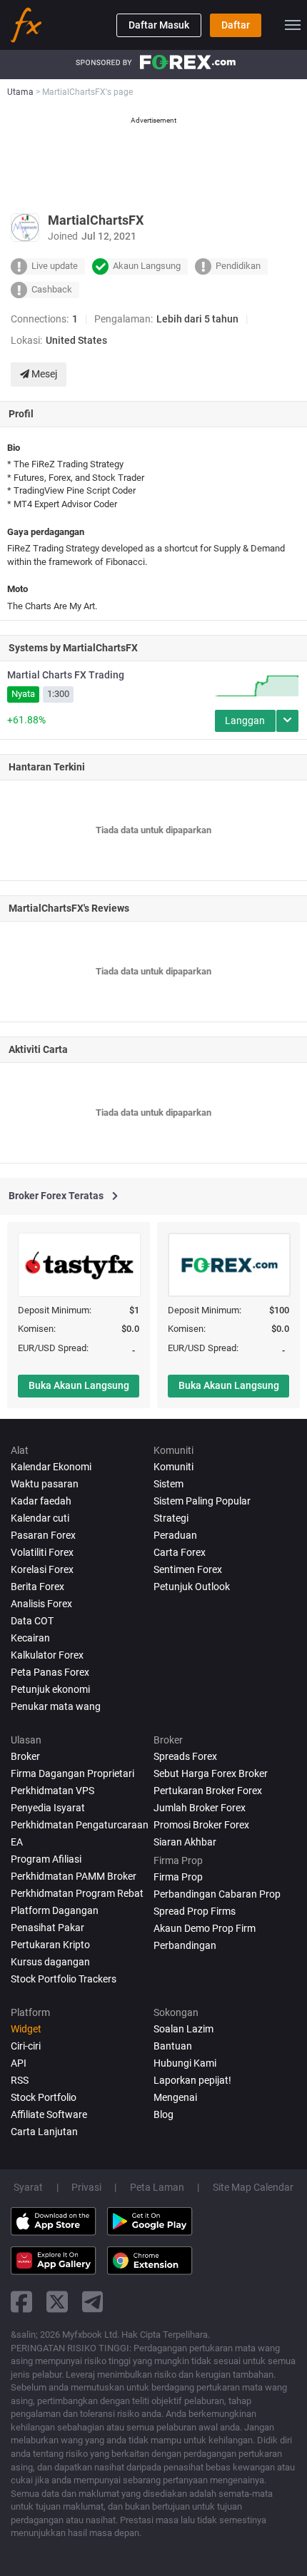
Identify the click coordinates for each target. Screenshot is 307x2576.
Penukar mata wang (56, 1706)
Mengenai (175, 2097)
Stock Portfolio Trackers (64, 1979)
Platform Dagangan (55, 1910)
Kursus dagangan (50, 1962)
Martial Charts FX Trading (66, 675)
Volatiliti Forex (42, 1552)
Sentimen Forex (188, 1569)
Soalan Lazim (183, 2029)
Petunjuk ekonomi (50, 1689)
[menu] (293, 25)
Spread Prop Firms (195, 1911)
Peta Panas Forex (50, 1672)
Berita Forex (37, 1587)
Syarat (28, 2187)
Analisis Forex (41, 1604)
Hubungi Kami (185, 2063)
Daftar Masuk (159, 25)
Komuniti (173, 1467)
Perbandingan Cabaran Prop (217, 1894)
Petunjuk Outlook (192, 1587)
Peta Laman (157, 2187)
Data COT (32, 1621)
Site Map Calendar (253, 2187)
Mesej (43, 374)
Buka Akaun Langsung (79, 1385)
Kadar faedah (41, 1501)
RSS (20, 2080)
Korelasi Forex (42, 1569)
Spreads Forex (185, 1756)
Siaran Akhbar (185, 1842)
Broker (25, 1756)
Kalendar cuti (40, 1518)
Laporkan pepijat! (192, 2080)
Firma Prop (178, 1877)
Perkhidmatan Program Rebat (77, 1893)
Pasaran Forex (43, 1535)
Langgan (245, 721)
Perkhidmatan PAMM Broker (74, 1876)
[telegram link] (93, 2302)
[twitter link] (57, 2302)
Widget (26, 2029)
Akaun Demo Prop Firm (205, 1928)
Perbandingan (185, 1945)
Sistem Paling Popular (202, 1501)
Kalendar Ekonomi (51, 1467)
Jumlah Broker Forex (200, 1808)
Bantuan (173, 2046)
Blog (163, 2114)
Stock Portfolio (44, 2097)
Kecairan (30, 1638)
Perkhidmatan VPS (52, 1791)
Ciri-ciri (26, 2046)
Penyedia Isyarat (48, 1808)
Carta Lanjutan (44, 2132)
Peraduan (175, 1535)
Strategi (171, 1518)
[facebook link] (21, 2302)
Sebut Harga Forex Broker (211, 1773)
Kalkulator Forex (47, 1655)
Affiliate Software (49, 2114)
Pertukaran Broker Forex (208, 1791)
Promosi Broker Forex (201, 1825)
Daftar (236, 25)
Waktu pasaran (45, 1484)
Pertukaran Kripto (50, 1945)
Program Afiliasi (46, 1859)
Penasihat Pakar (47, 1928)
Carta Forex (180, 1552)
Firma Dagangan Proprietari (72, 1773)
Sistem (168, 1484)
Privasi (86, 2187)
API (19, 2063)
